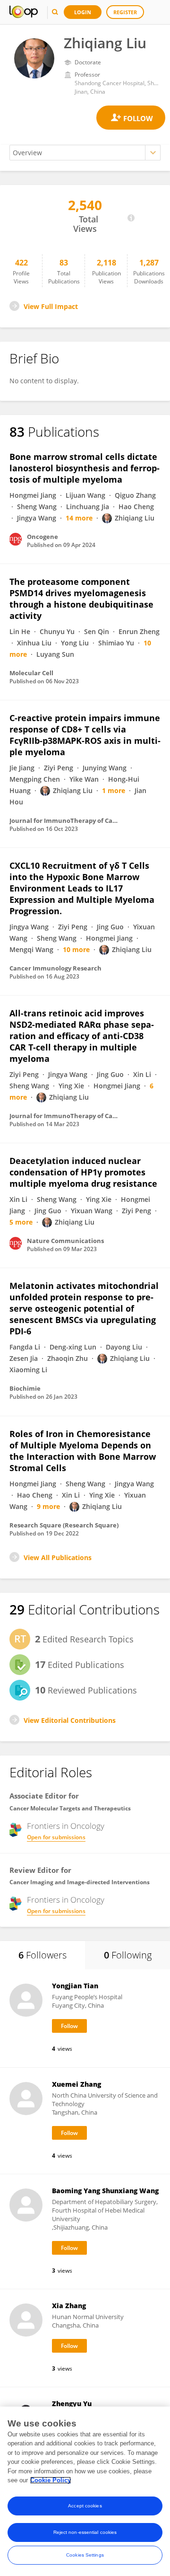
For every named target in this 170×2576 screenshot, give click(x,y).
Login (83, 12)
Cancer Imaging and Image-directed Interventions (80, 1882)
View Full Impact (51, 306)
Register (125, 12)
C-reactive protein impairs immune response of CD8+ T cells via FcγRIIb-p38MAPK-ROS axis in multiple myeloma (85, 735)
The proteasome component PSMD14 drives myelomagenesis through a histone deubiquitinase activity (81, 599)
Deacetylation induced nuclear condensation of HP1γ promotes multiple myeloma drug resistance (83, 1172)
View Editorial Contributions (70, 1720)
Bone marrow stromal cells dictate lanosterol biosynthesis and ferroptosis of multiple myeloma (85, 468)
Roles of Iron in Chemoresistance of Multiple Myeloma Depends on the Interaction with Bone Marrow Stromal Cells (83, 1451)
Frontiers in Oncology (66, 1826)
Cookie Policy (51, 2480)
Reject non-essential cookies (85, 2532)
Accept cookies (85, 2506)
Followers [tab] (42, 1955)
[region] (85, 2491)
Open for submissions (56, 1837)
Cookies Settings (85, 2555)
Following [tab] (128, 1955)
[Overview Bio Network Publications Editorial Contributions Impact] (85, 153)
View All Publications (58, 1557)
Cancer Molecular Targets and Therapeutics (70, 1808)
